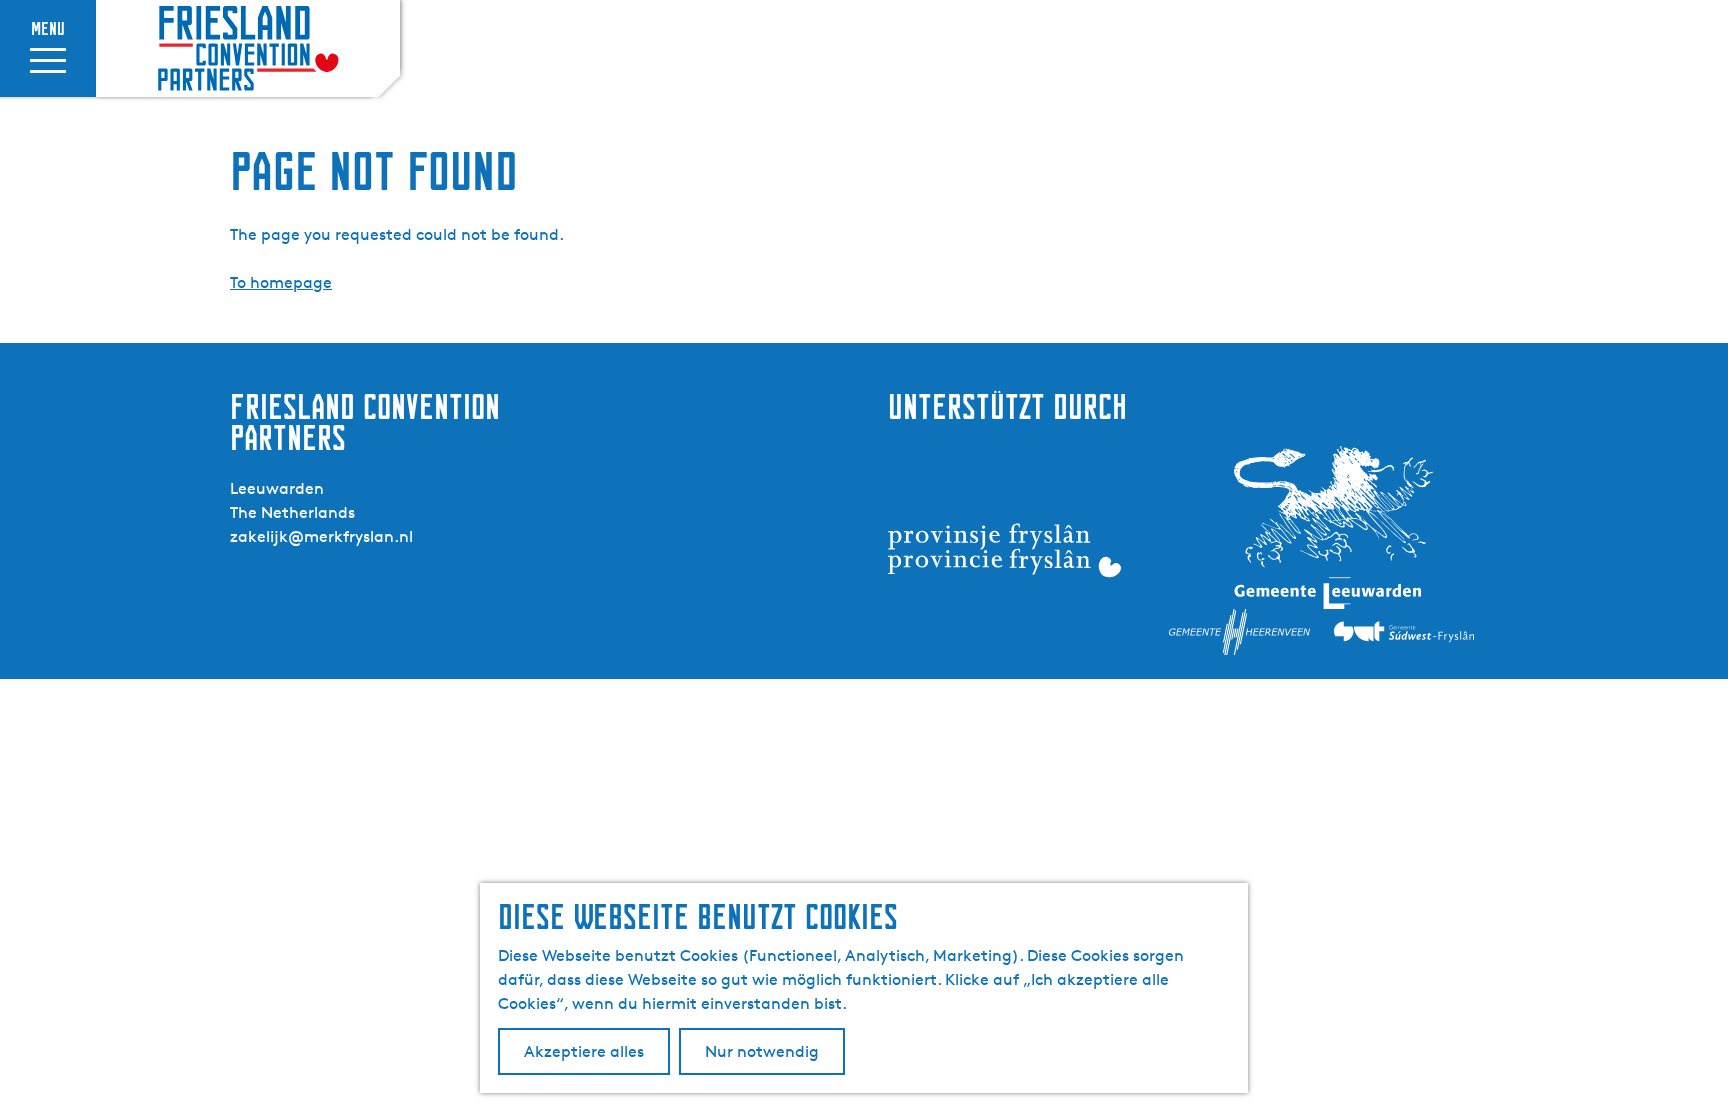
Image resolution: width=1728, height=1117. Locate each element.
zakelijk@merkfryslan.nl (321, 536)
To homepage (281, 282)
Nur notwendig (762, 1051)
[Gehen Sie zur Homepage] (248, 48)
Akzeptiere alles (584, 1051)
